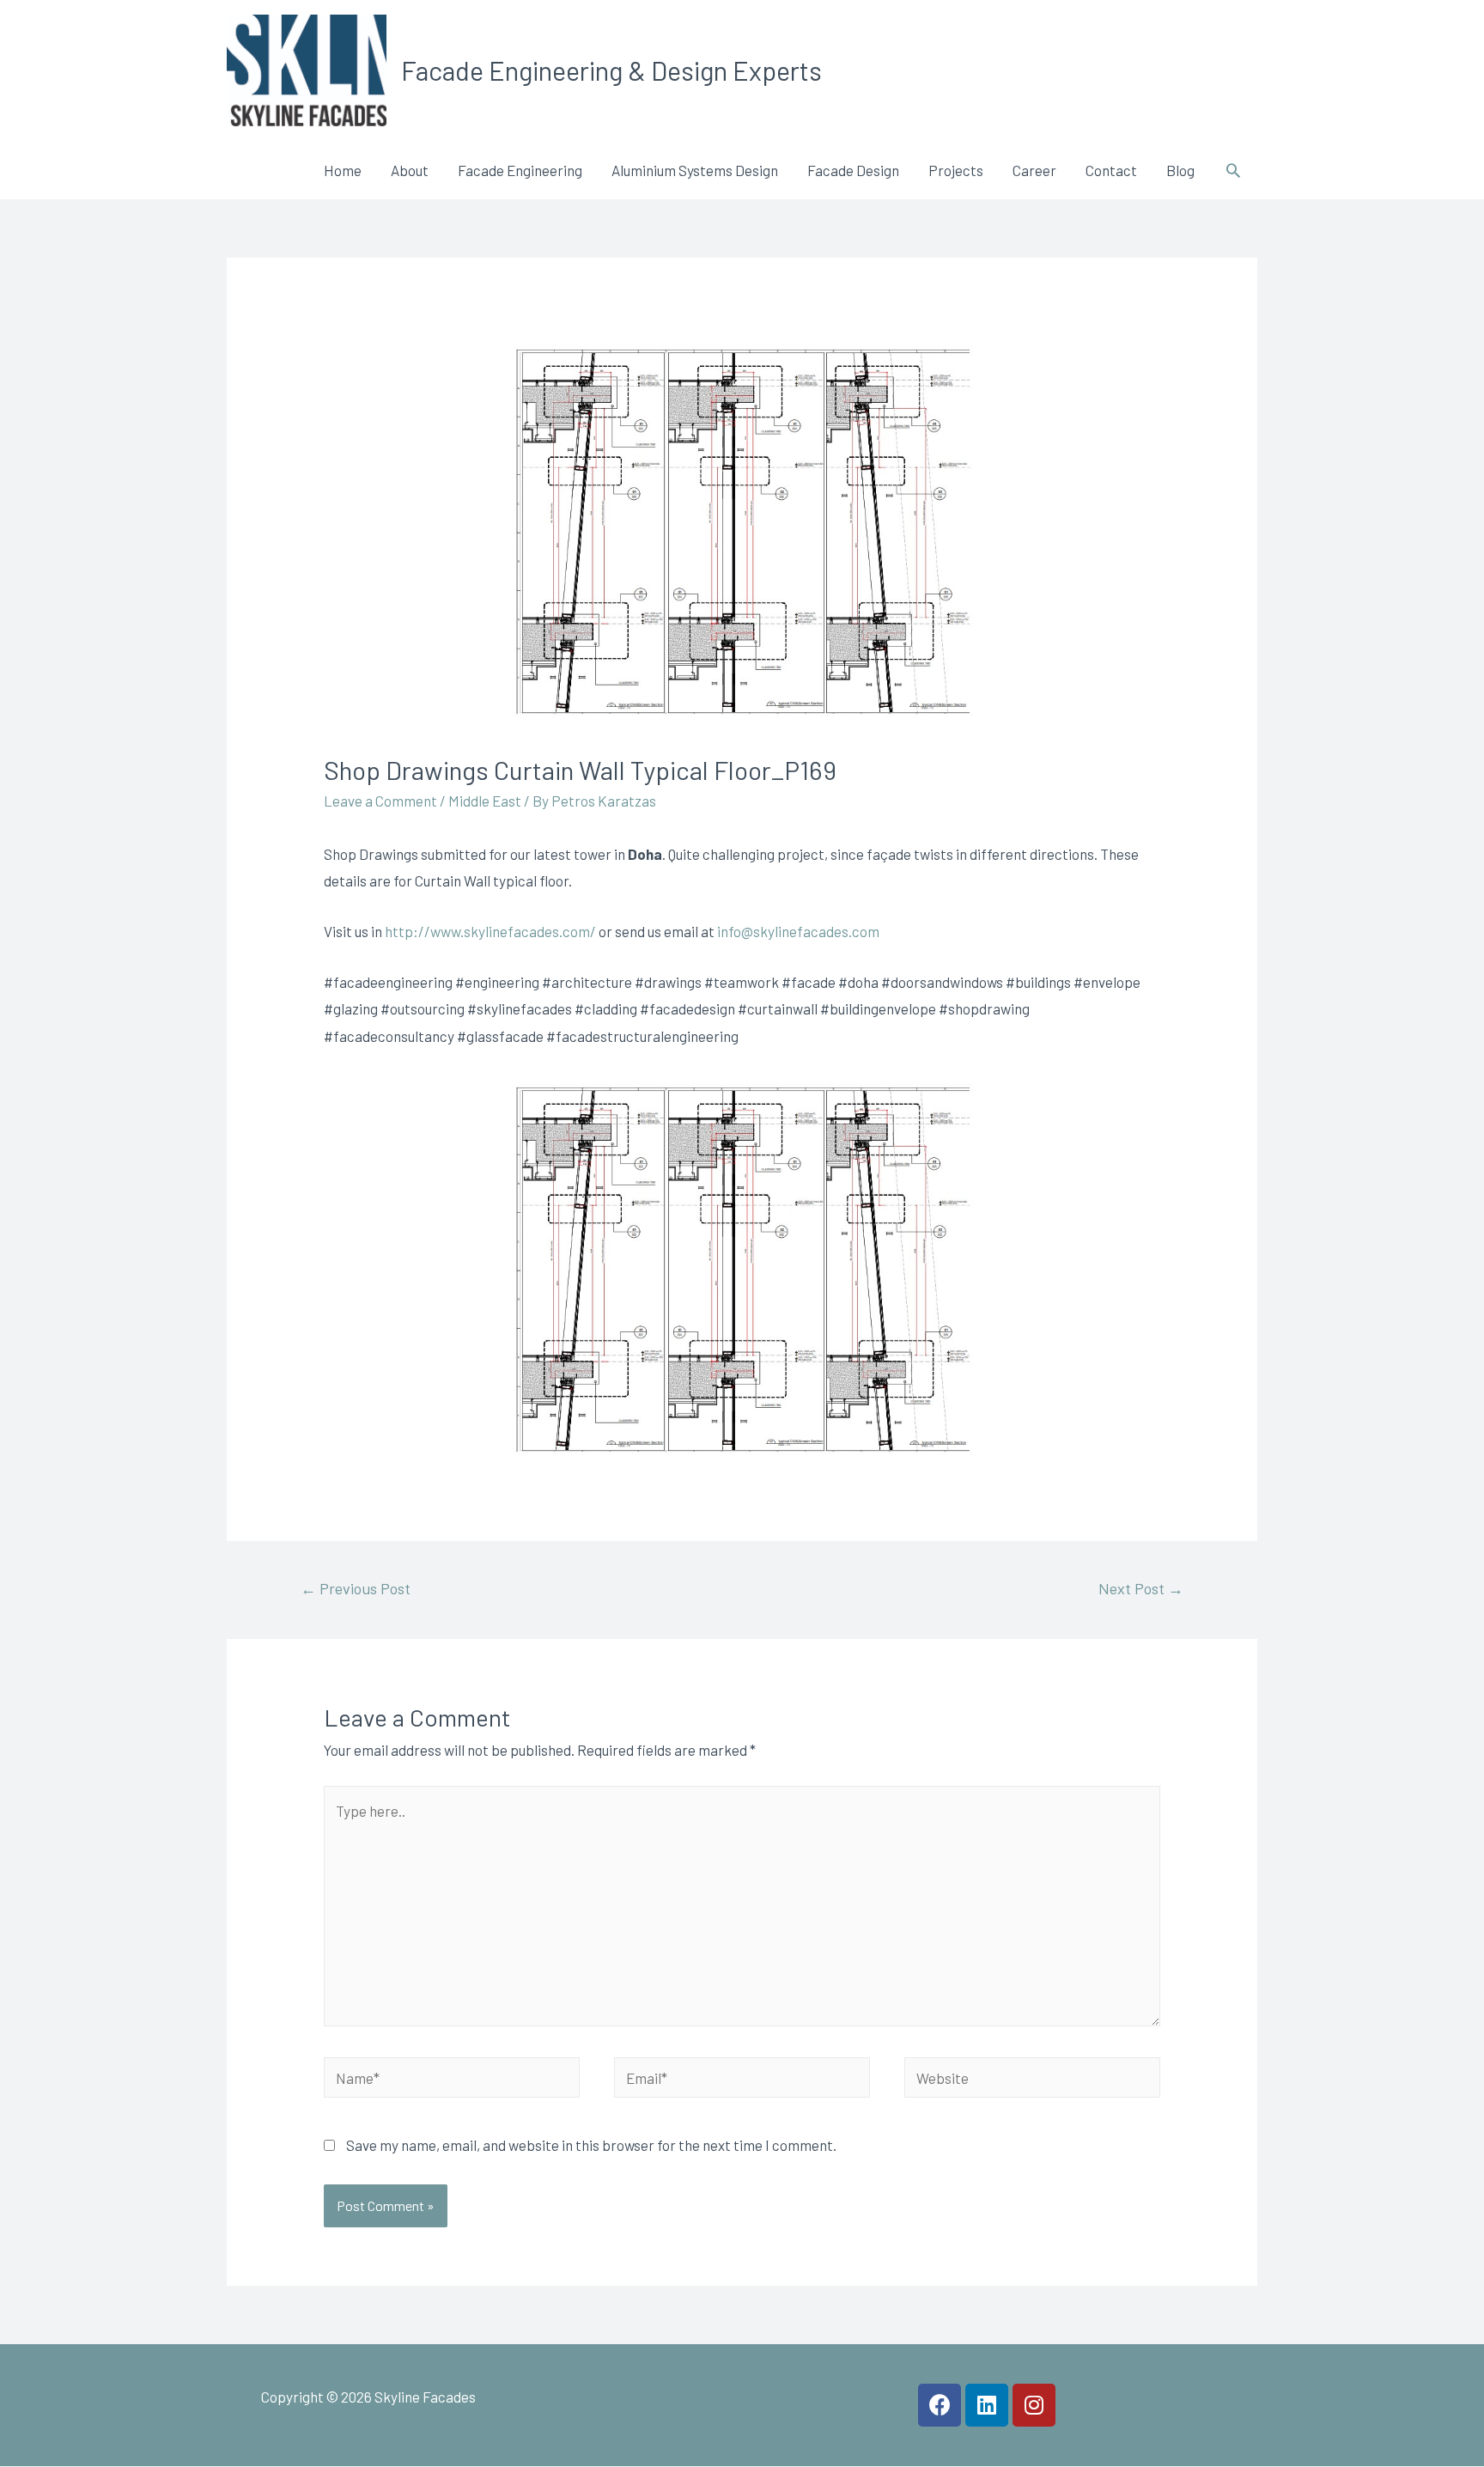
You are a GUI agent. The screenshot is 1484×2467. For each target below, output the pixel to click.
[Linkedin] (987, 2405)
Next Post (1141, 1588)
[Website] (1032, 2080)
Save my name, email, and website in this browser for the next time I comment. (591, 2145)
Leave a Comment (380, 801)
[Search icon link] (1233, 170)
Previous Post (356, 1588)
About (410, 170)
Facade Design (853, 170)
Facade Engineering (520, 170)
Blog (1180, 170)
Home (343, 170)
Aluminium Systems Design (695, 170)
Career (1034, 170)
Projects (956, 170)
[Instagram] (1034, 2405)
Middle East (485, 801)
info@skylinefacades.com (798, 931)
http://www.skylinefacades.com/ (490, 931)
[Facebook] (940, 2405)
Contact (1111, 170)
